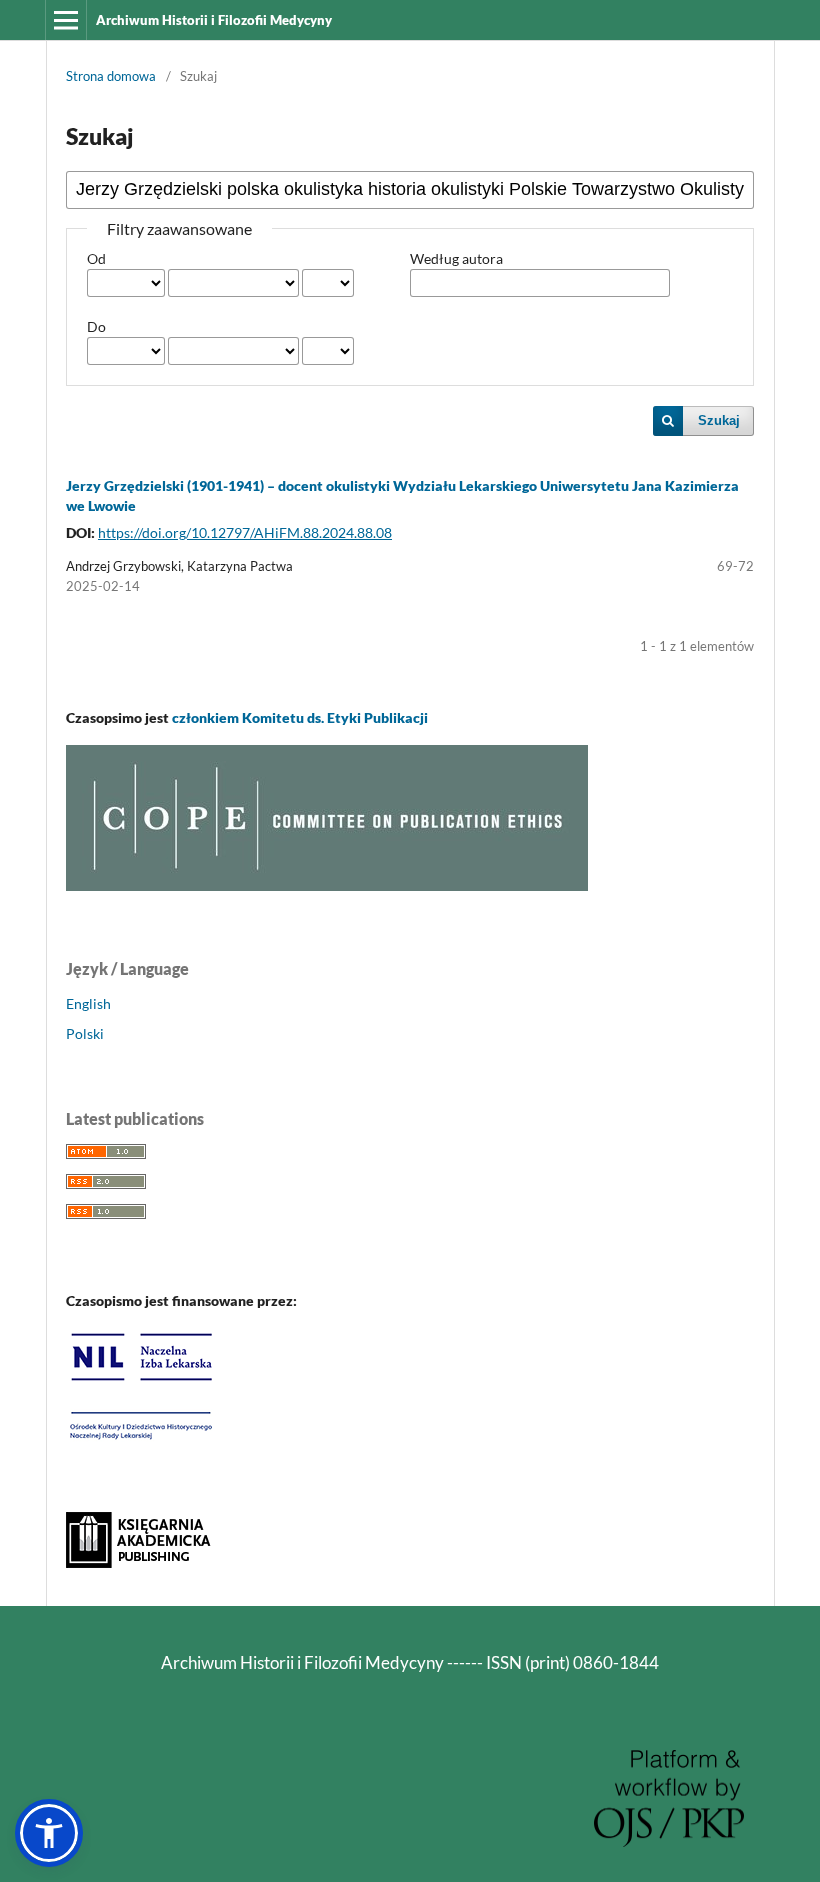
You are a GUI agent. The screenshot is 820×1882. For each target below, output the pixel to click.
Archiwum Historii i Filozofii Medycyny (214, 20)
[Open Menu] (66, 20)
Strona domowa (111, 76)
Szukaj (719, 420)
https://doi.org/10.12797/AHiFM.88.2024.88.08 (245, 532)
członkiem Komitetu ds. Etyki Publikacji (300, 717)
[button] (49, 1833)
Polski (85, 1033)
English (88, 1003)
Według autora (456, 258)
